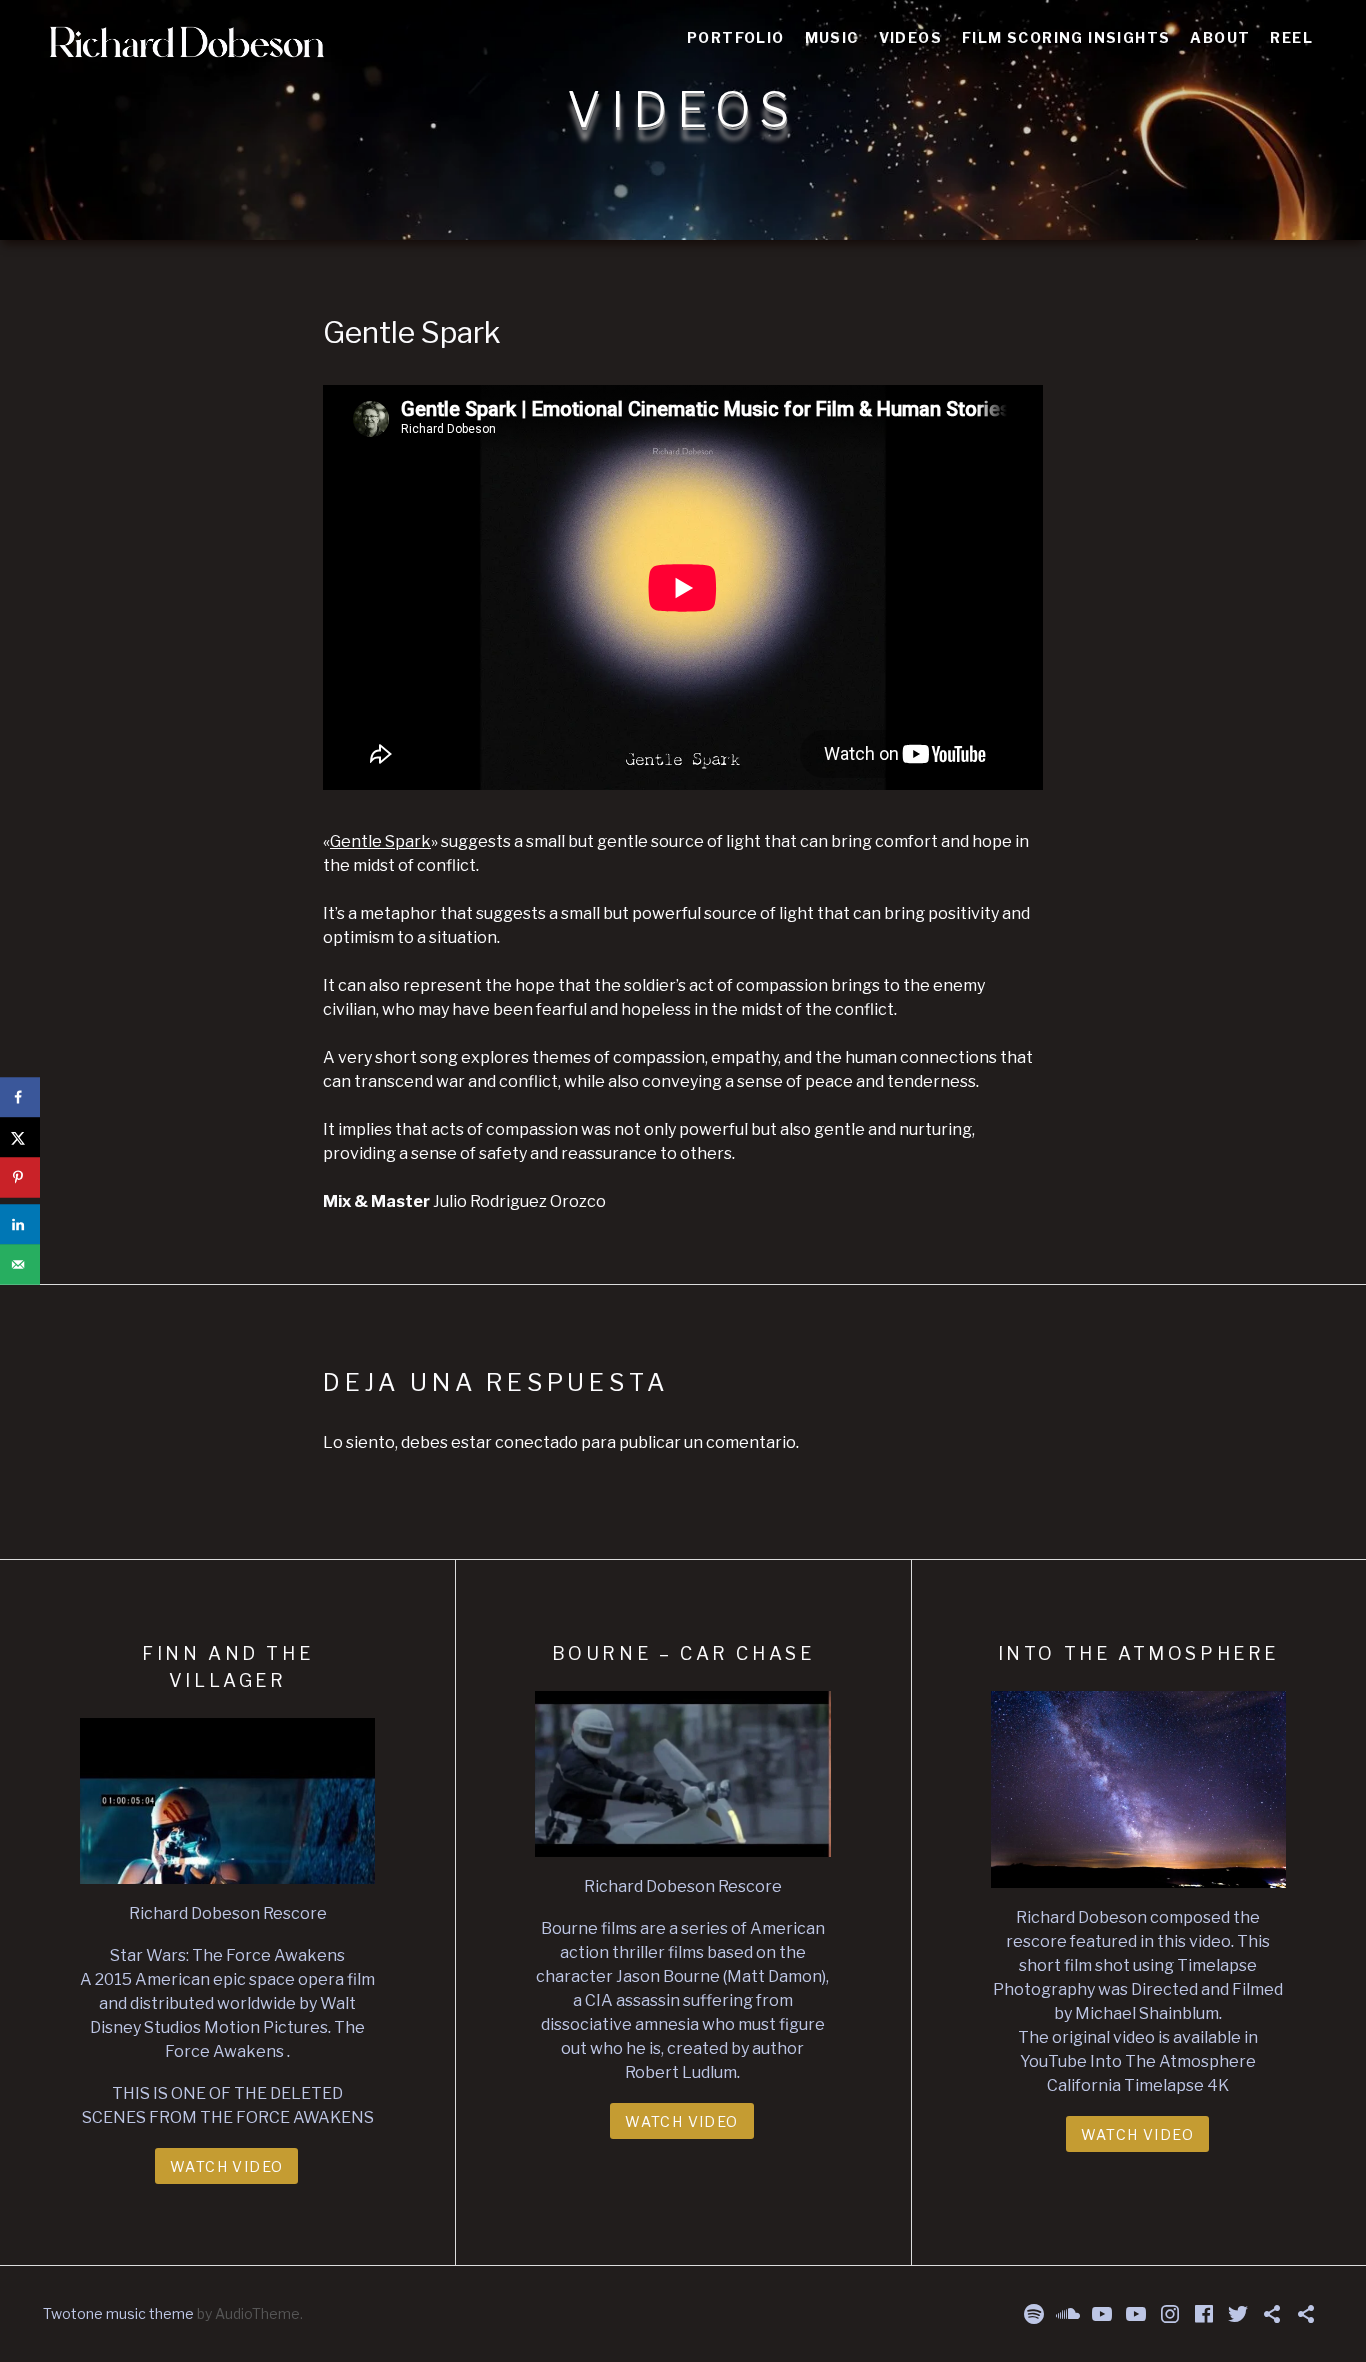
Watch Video (226, 2166)
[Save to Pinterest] (20, 1178)
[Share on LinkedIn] (20, 1225)
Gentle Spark (380, 841)
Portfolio (736, 37)
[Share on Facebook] (20, 1098)
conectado (536, 1442)
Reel (1291, 37)
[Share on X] (20, 1138)
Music (832, 37)
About (1220, 37)
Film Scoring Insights (1066, 37)
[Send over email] (20, 1265)
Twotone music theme (118, 2313)
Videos (910, 37)
